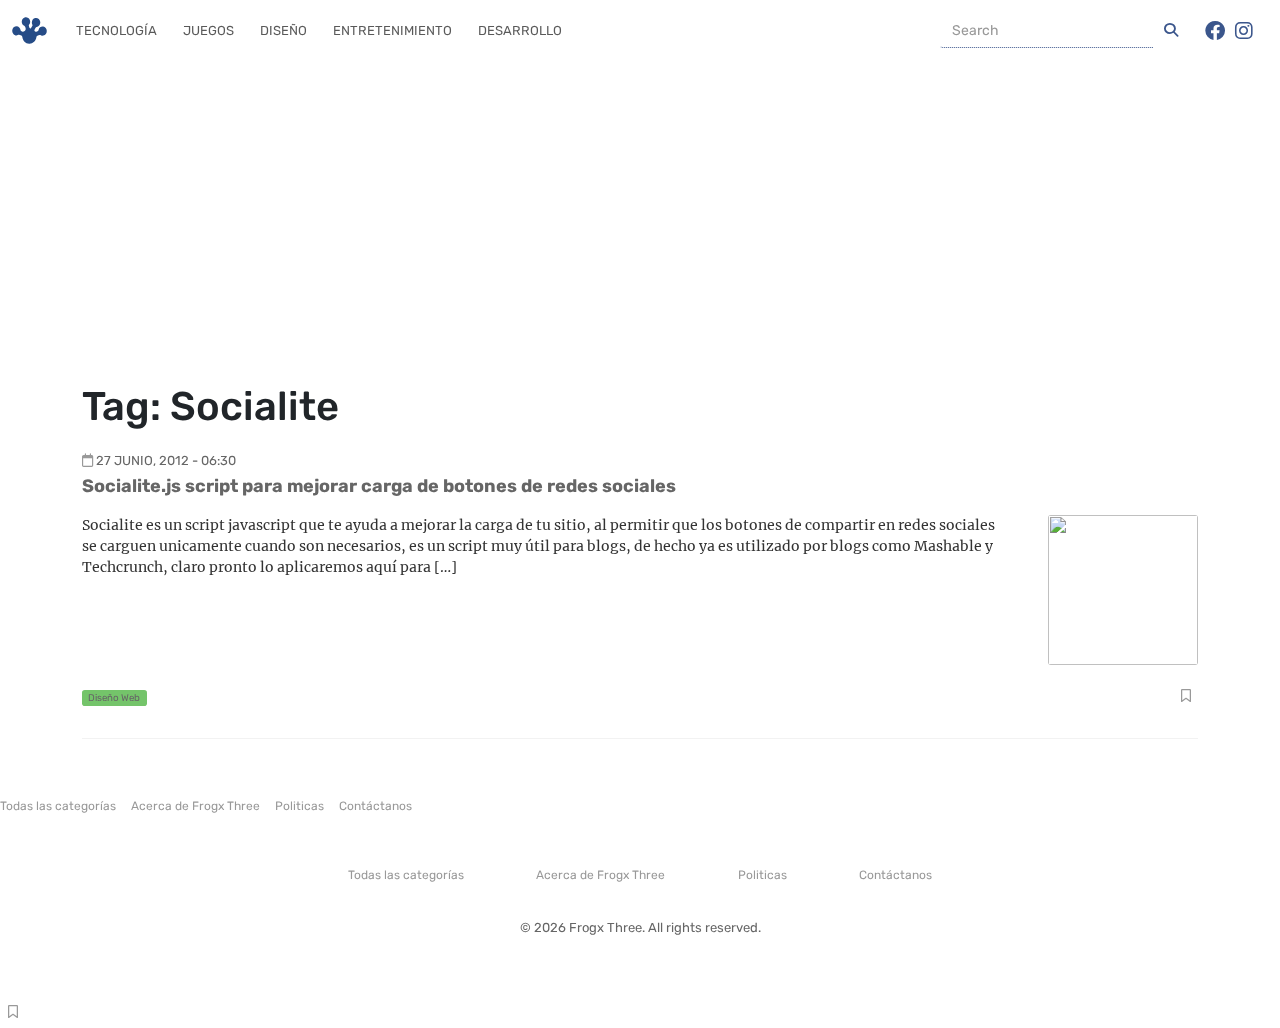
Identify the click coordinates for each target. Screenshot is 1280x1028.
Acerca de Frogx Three (195, 806)
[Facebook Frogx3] (1215, 31)
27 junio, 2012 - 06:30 (166, 460)
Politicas (299, 806)
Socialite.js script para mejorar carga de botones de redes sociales (379, 486)
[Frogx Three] (29, 30)
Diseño (283, 30)
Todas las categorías (58, 806)
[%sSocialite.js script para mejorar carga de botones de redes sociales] (1123, 588)
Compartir (1185, 698)
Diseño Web (114, 697)
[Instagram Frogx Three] (1244, 31)
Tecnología (116, 30)
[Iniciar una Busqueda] (1171, 31)
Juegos (208, 30)
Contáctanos (375, 806)
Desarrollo (520, 30)
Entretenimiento (392, 30)
